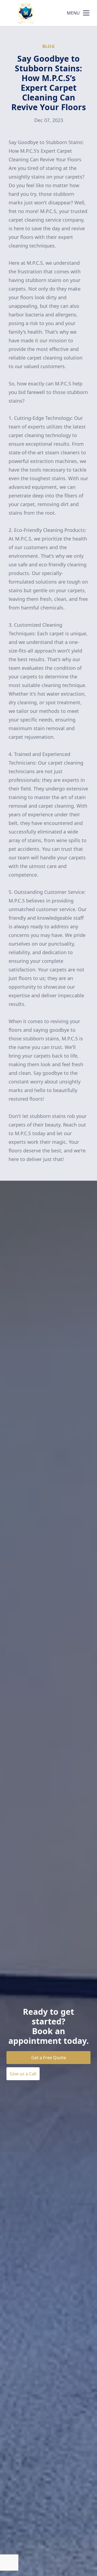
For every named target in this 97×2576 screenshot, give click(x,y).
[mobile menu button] (86, 13)
